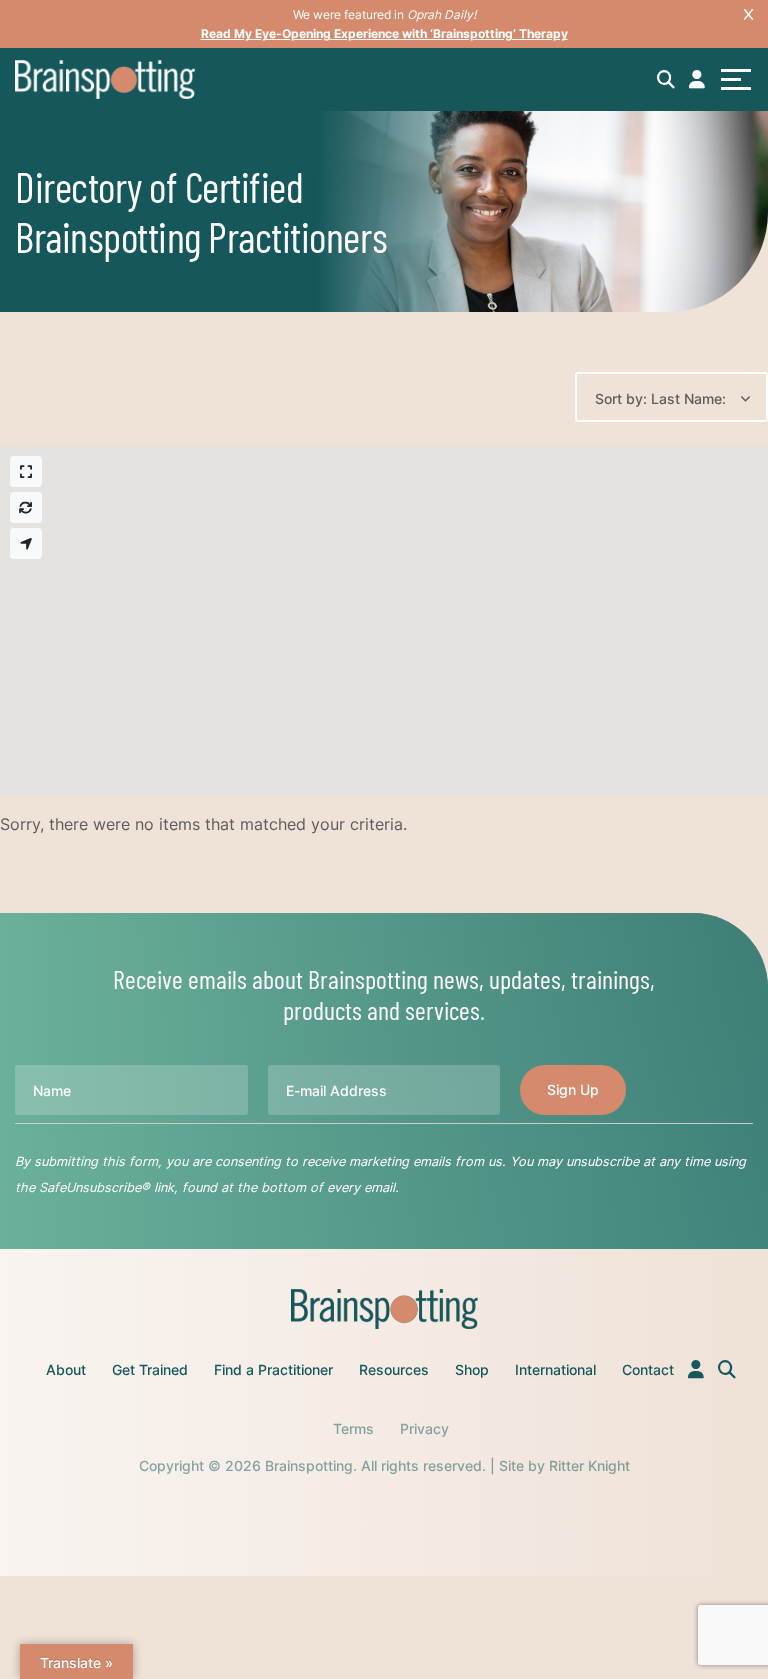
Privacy (424, 1428)
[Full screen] (26, 471)
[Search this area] (26, 507)
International (555, 1369)
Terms (353, 1428)
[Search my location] (26, 543)
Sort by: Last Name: (660, 398)
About (66, 1369)
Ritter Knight (589, 1465)
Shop (472, 1369)
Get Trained (150, 1369)
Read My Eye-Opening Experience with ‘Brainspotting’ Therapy (384, 33)
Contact (648, 1369)
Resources (394, 1369)
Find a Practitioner (273, 1369)
